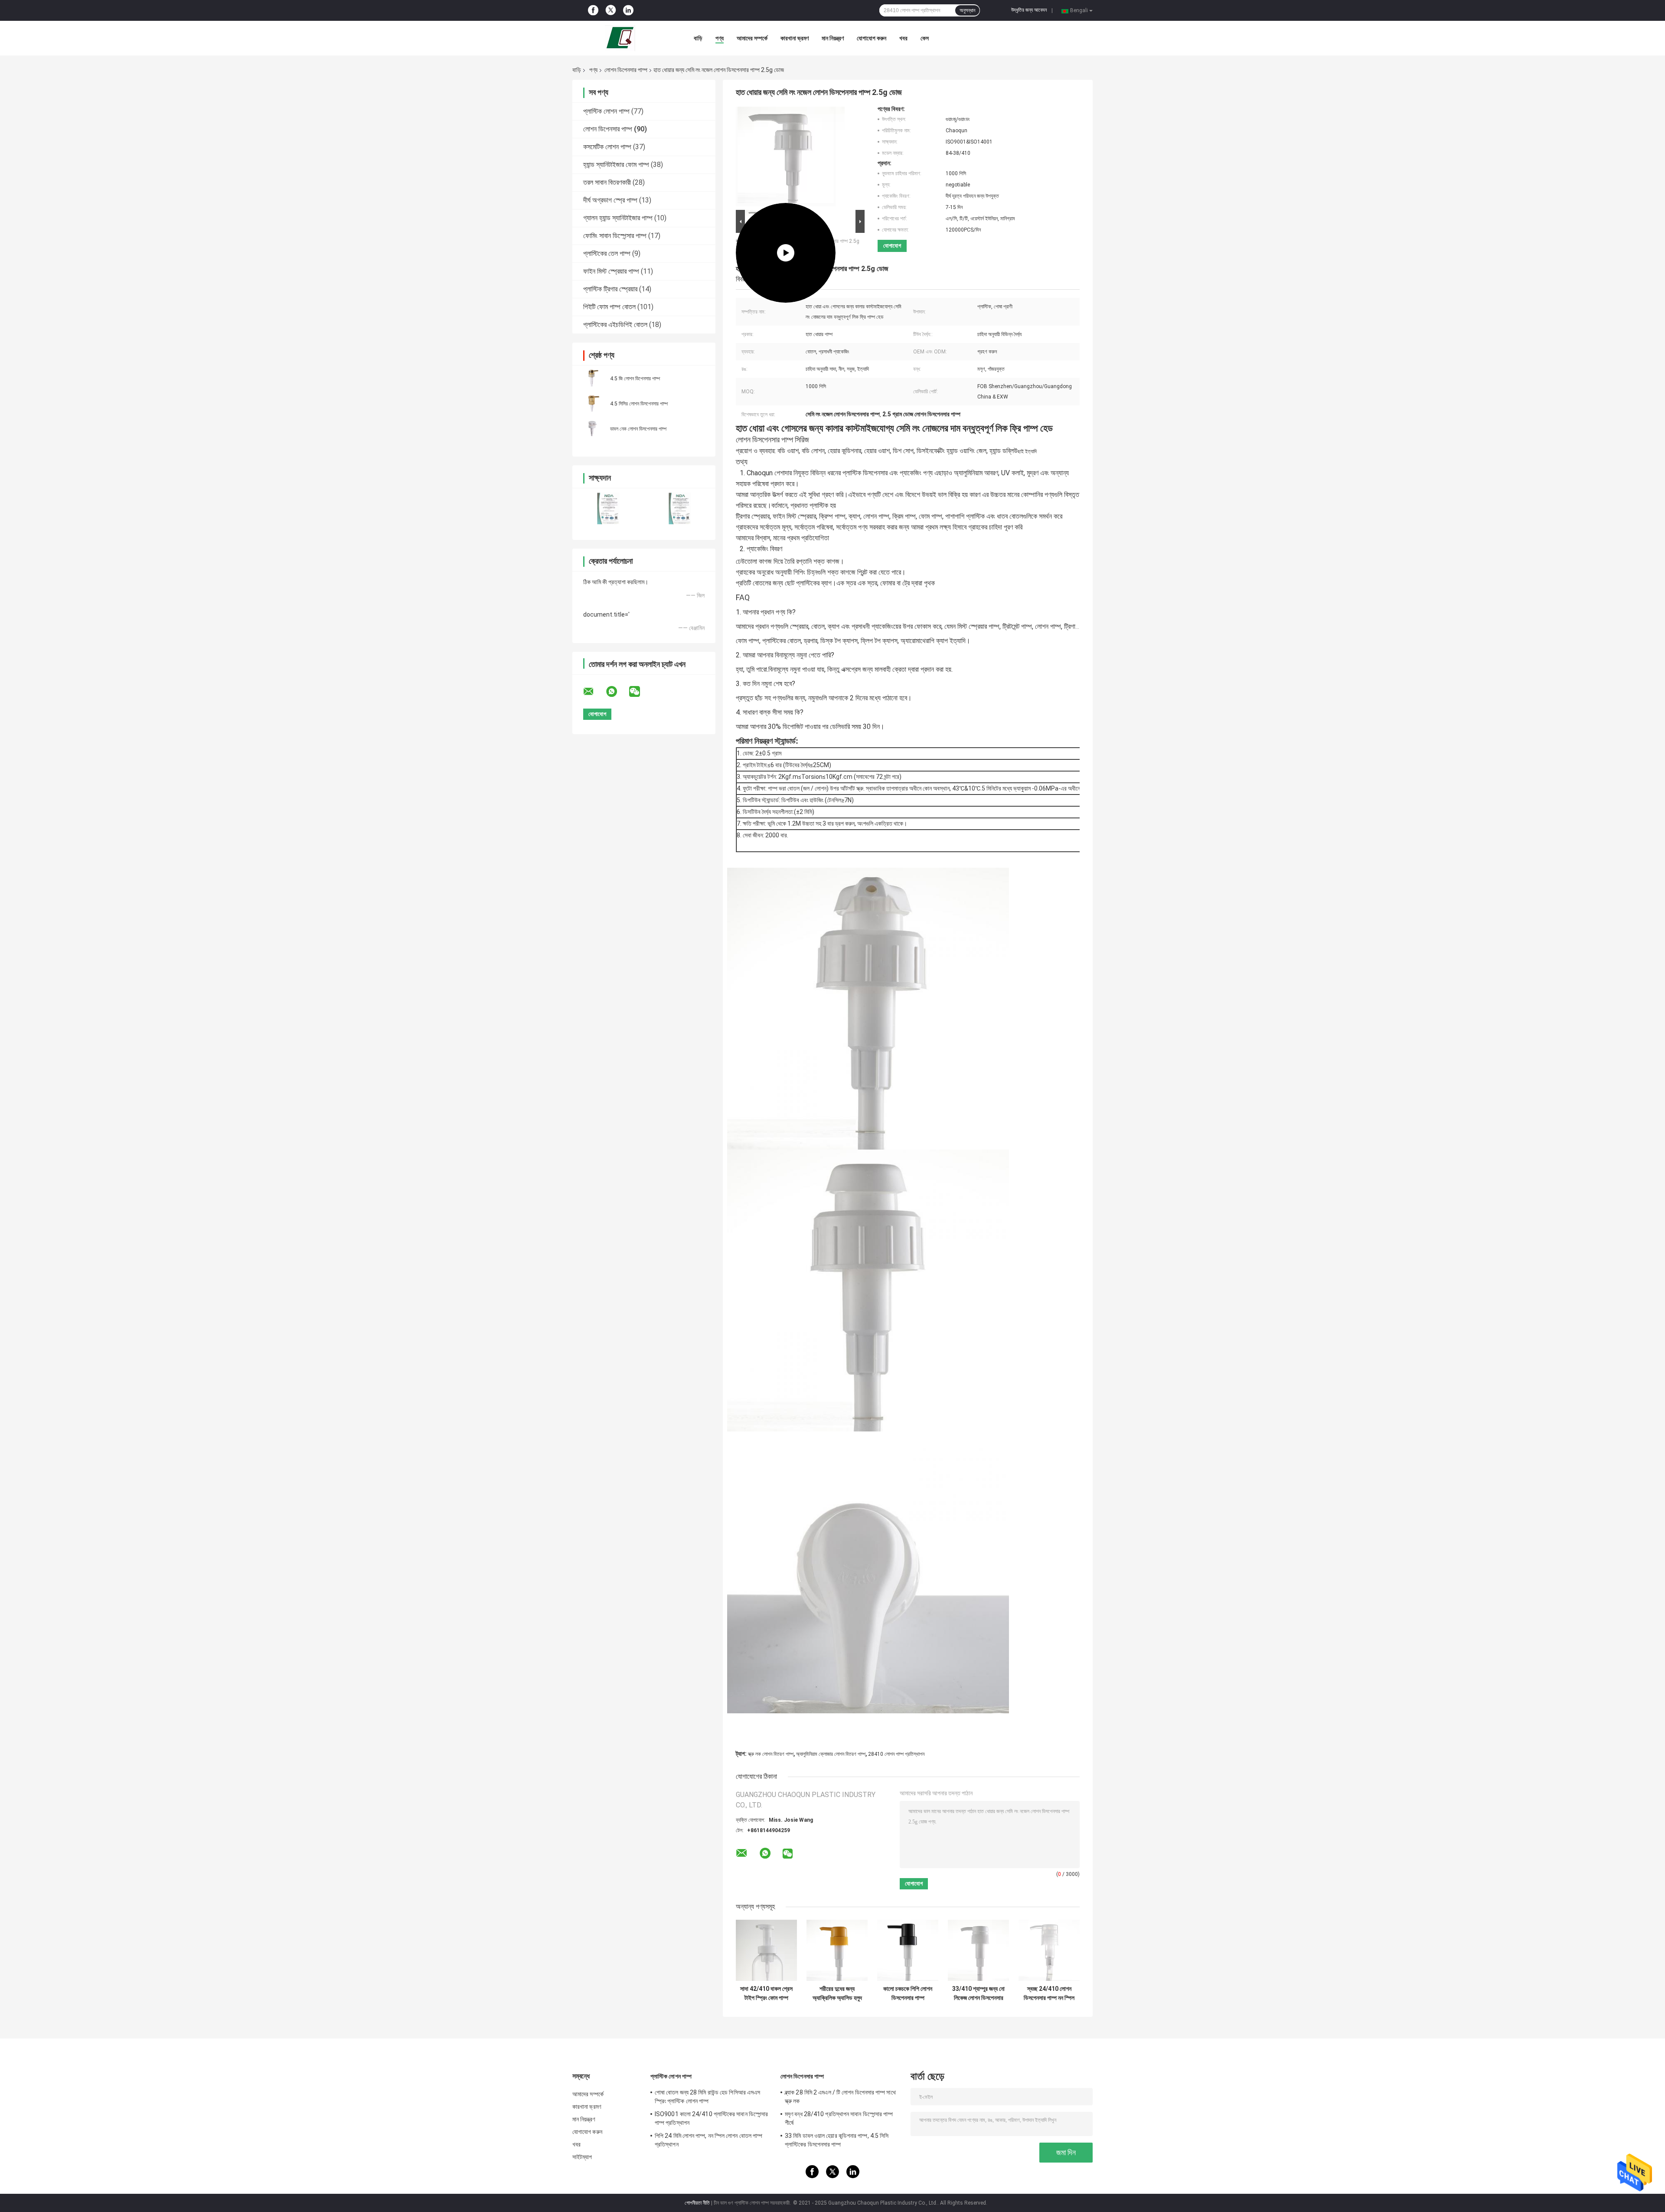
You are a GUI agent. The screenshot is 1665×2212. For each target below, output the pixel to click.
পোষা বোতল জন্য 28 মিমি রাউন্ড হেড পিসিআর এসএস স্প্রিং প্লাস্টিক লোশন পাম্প (707, 2097)
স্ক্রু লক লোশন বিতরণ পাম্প (771, 1754)
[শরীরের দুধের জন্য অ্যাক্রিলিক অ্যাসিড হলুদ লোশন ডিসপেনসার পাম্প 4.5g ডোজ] (837, 1950)
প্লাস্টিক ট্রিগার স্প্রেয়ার (610, 289)
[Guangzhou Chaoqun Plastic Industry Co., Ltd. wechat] (640, 692)
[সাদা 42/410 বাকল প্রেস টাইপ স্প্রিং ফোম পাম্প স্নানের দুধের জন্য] (766, 1950)
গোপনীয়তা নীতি (697, 2203)
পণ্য (720, 38)
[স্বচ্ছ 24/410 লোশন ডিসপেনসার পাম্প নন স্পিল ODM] (1049, 1950)
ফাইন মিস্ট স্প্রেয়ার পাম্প (611, 271)
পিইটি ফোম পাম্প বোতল (609, 307)
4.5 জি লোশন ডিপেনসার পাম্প (635, 379)
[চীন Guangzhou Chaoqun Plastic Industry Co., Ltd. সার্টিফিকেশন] (608, 508)
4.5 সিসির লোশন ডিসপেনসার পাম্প (639, 404)
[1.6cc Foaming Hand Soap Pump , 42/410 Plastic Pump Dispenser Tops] (786, 157)
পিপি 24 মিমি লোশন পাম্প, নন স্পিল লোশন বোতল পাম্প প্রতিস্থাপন (708, 2140)
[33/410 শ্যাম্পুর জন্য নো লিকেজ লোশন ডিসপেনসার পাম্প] (978, 1950)
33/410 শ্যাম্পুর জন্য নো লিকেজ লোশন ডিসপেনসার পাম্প (978, 1993)
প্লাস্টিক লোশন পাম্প (606, 111)
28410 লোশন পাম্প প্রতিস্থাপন (896, 1754)
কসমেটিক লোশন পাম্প (607, 147)
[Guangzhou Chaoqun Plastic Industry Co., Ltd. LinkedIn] (628, 10)
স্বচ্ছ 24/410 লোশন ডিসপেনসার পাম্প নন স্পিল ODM (1049, 1993)
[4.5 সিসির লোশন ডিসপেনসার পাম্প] (592, 403)
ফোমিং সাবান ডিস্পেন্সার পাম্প (615, 236)
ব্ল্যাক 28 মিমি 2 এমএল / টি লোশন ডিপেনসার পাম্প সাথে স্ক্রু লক (840, 2097)
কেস (925, 38)
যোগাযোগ (892, 246)
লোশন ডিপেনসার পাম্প (626, 70)
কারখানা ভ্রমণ (795, 38)
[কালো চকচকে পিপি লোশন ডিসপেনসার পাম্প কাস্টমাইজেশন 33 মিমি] (908, 1950)
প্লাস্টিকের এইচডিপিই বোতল (615, 325)
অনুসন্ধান (967, 10)
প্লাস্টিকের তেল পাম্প (607, 253)
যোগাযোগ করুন (872, 38)
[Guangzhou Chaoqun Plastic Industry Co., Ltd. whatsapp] (617, 692)
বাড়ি (698, 38)
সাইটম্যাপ (582, 2157)
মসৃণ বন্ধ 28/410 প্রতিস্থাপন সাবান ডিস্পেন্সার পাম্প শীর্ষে (839, 2118)
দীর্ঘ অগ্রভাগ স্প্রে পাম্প (610, 200)
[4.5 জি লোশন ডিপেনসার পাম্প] (592, 378)
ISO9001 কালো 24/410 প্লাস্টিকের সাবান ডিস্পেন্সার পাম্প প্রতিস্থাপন (711, 2118)
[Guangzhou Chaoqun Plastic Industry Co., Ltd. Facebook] (593, 10)
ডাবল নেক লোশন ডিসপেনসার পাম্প (638, 429)
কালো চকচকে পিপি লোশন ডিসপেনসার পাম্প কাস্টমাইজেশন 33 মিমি (908, 1993)
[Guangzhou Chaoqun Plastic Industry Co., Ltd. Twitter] (611, 11)
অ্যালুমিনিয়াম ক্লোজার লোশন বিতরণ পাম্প (831, 1754)
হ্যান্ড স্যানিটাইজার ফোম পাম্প (616, 165)
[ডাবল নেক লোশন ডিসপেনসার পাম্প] (592, 428)
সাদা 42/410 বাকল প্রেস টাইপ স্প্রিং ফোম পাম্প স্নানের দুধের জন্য (766, 1993)
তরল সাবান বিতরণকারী (607, 182)
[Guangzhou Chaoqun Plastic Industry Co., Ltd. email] (594, 692)
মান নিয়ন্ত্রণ (833, 38)
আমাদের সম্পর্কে (752, 38)
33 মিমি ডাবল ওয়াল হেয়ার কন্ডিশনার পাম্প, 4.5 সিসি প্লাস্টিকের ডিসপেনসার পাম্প (837, 2140)
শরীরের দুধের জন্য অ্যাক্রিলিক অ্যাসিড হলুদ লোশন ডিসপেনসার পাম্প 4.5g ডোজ (837, 1993)
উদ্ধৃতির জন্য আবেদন (1029, 10)
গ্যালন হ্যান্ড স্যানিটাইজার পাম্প (618, 218)
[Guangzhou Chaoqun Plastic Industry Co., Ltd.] (620, 38)
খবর (903, 38)
